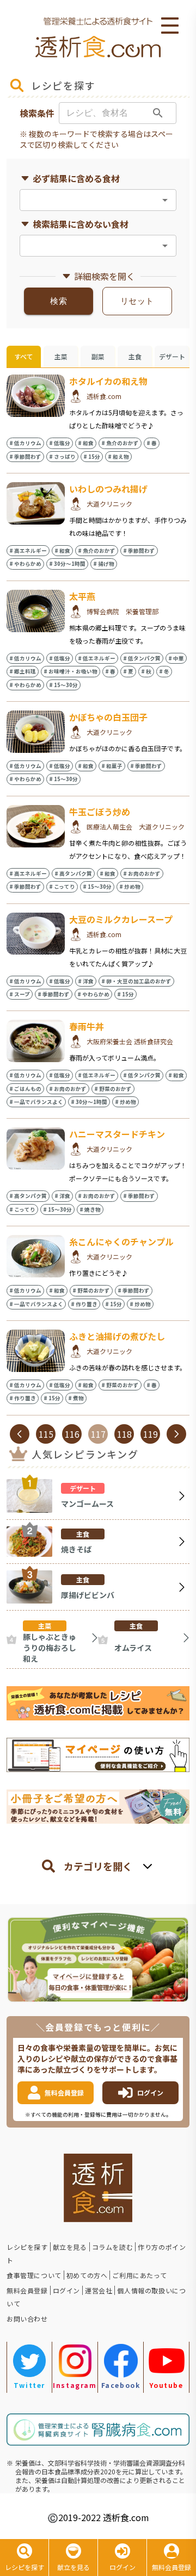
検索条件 (37, 113)
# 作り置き (84, 1304)
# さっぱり (62, 457)
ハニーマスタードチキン (117, 1134)
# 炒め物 (130, 887)
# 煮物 (76, 1398)
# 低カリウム (25, 443)
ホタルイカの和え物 (108, 381)
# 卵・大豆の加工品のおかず (136, 981)
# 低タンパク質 (142, 658)
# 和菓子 (112, 766)
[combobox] (89, 200)
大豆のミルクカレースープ (121, 919)
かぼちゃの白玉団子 (108, 717)
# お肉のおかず (142, 874)
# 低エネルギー (97, 658)
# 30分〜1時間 (67, 564)
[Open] (165, 200)
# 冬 (164, 671)
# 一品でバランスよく (36, 1102)
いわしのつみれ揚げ (108, 489)
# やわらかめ (25, 564)
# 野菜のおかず (113, 1089)
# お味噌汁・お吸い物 (71, 671)
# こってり (62, 887)
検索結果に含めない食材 (81, 224)
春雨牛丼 (87, 1026)
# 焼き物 (90, 1209)
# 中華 (176, 658)
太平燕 (82, 596)
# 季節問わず (25, 457)
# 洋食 (86, 981)
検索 (59, 301)
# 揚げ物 (104, 564)
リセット (137, 301)
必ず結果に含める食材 (76, 178)
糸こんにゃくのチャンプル (121, 1242)
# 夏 (128, 671)
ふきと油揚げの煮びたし (117, 1336)
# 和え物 (118, 457)
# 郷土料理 (23, 671)
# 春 (152, 443)
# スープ (20, 994)
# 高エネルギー (28, 551)
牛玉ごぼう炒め (100, 812)
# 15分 (92, 457)
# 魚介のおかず (120, 443)
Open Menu (170, 26)
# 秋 (146, 671)
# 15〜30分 (63, 685)
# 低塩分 (60, 443)
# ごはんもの (25, 1089)
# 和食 (86, 443)
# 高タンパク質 (73, 874)
